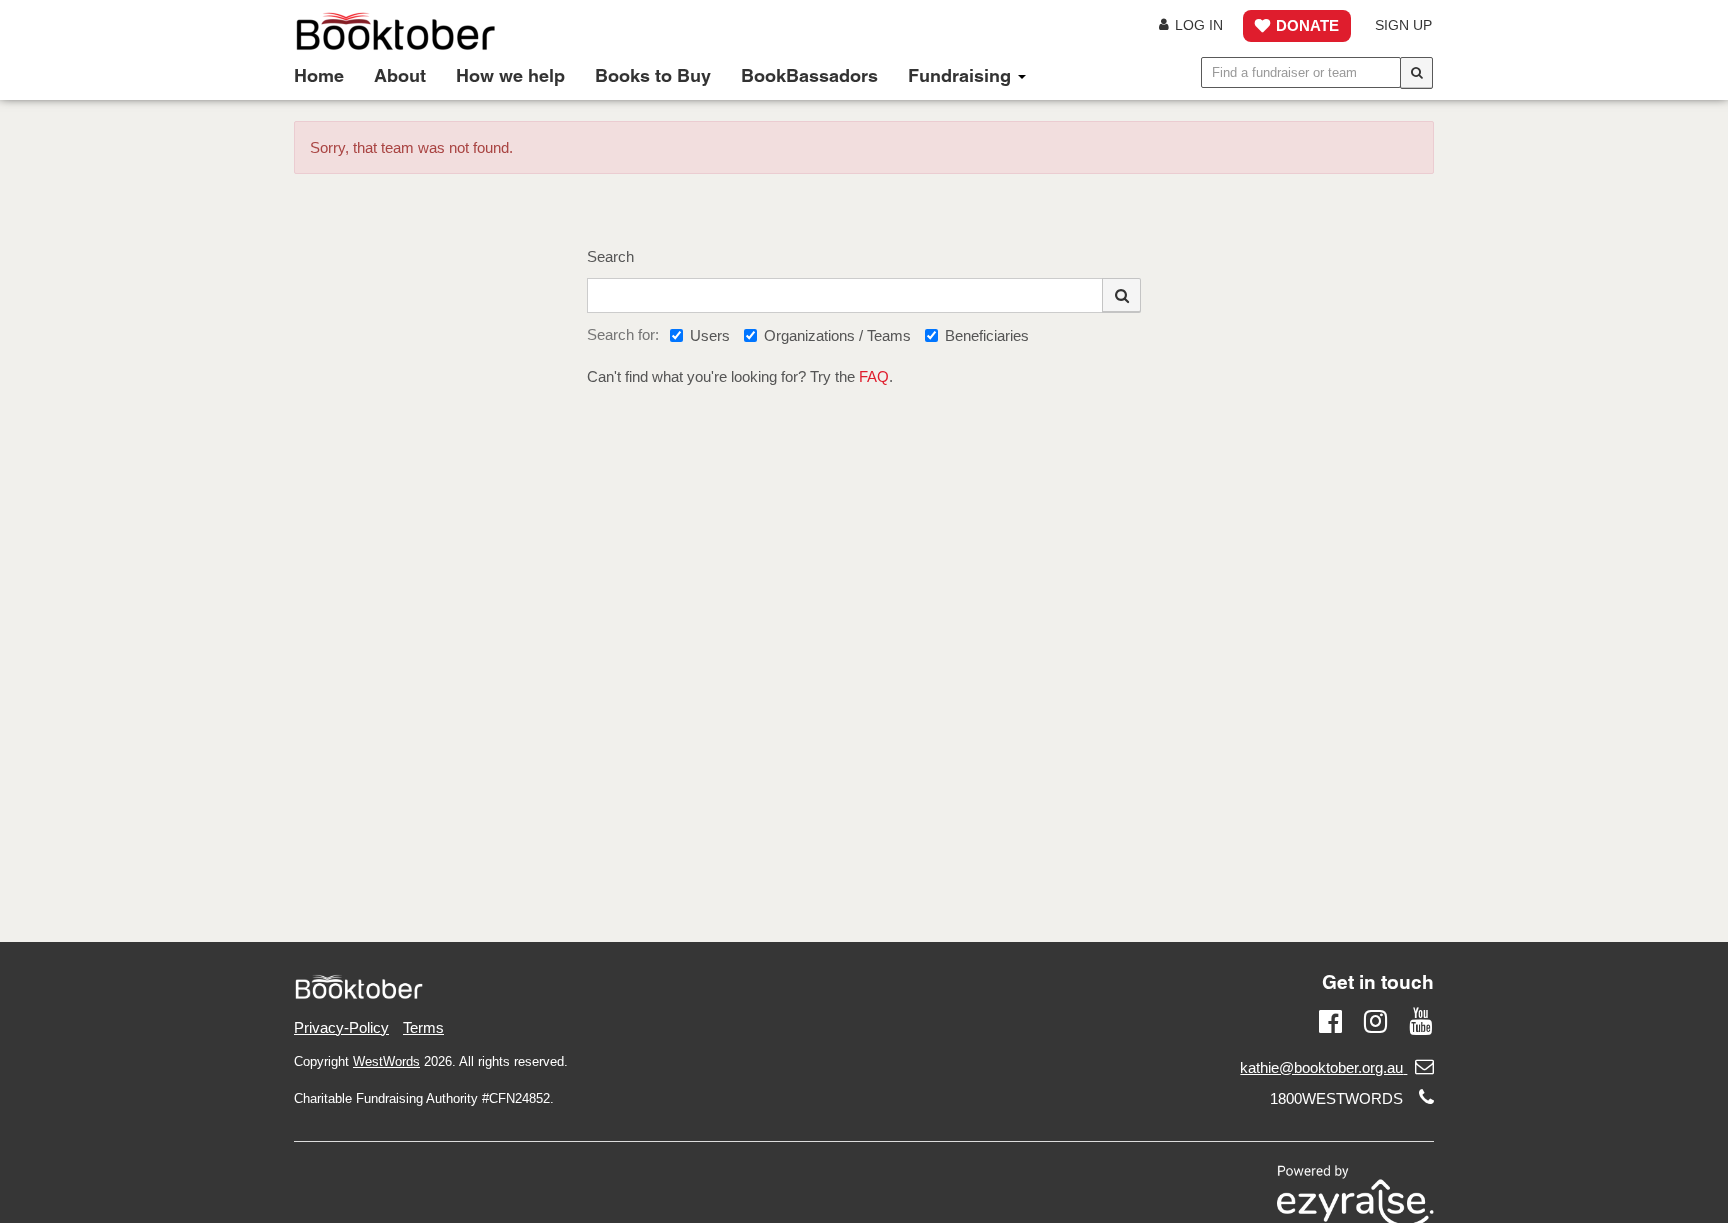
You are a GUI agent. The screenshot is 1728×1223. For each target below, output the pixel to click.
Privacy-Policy (341, 1027)
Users (710, 335)
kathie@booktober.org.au (1321, 1067)
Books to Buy (653, 75)
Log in (1199, 25)
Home (319, 75)
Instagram (1375, 1019)
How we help (510, 75)
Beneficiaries (987, 335)
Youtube (1420, 1019)
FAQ (874, 376)
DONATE (1307, 25)
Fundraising (962, 75)
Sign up (1403, 25)
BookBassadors (809, 75)
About (400, 75)
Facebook (1330, 1019)
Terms (423, 1027)
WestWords (386, 1061)
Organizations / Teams (837, 335)
